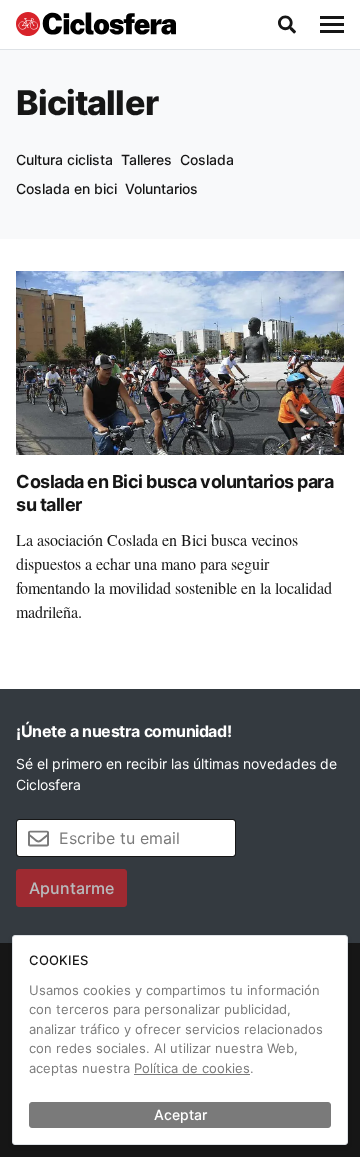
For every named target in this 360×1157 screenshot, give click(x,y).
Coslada (207, 159)
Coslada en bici (66, 188)
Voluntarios (161, 188)
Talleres (146, 159)
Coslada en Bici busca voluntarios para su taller (174, 493)
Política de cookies (192, 1068)
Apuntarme (71, 888)
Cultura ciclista (64, 159)
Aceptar (180, 1114)
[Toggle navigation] (332, 25)
